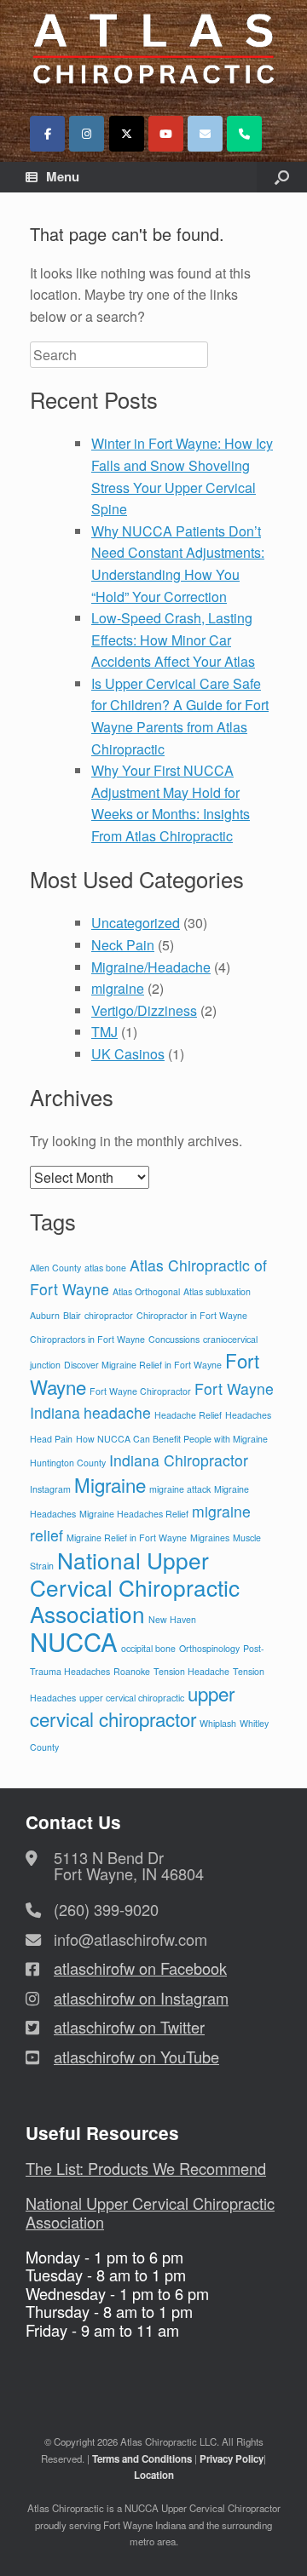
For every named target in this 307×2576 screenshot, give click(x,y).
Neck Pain (123, 945)
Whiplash (218, 1723)
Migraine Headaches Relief (134, 1514)
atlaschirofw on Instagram (141, 1998)
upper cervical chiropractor (132, 1706)
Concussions (174, 1339)
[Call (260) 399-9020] (244, 134)
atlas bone (105, 1268)
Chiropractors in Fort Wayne (87, 1339)
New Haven (172, 1619)
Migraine (110, 1484)
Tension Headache (191, 1671)
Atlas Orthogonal (146, 1291)
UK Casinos (128, 1054)
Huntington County (68, 1463)
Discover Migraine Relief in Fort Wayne (143, 1365)
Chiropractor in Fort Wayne (192, 1315)
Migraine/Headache (151, 967)
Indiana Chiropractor (179, 1460)
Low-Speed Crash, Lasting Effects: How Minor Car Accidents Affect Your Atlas (173, 640)
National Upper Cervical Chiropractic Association (135, 1586)
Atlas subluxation (217, 1291)
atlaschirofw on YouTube (136, 2057)
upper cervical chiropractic (132, 1698)
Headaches (248, 1415)
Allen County (55, 1268)
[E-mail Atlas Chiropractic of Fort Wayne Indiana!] (205, 134)
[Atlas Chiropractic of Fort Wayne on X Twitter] (127, 134)
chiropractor (109, 1315)
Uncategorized (136, 923)
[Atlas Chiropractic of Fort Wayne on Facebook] (47, 134)
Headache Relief (188, 1415)
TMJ (104, 1032)
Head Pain (51, 1439)
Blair (72, 1315)
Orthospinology (209, 1648)
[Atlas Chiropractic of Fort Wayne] (153, 49)
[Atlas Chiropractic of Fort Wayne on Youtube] (166, 134)
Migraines (210, 1538)
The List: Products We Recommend (146, 2168)
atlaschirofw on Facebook (140, 1968)
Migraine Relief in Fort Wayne (127, 1538)
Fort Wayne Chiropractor (140, 1391)
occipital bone (148, 1648)
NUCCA (74, 1641)
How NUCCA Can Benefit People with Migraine (172, 1439)
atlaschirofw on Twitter (129, 2027)
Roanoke (132, 1671)
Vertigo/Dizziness (144, 1010)
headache (117, 1412)
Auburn (45, 1315)
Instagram (50, 1489)
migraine (118, 988)
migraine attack (180, 1489)
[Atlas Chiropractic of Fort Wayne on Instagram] (87, 134)
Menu (63, 176)
